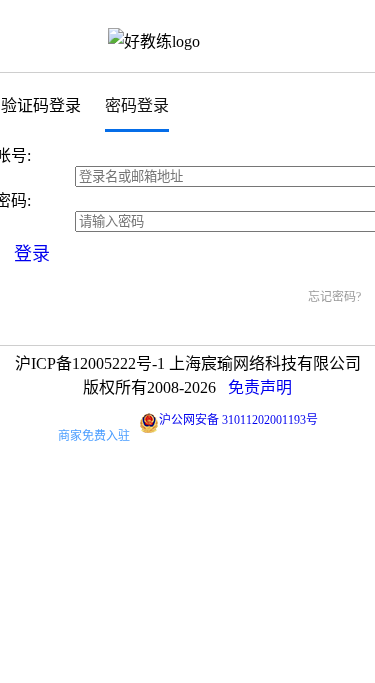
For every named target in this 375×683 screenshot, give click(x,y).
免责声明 (260, 387)
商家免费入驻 (94, 436)
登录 (32, 254)
